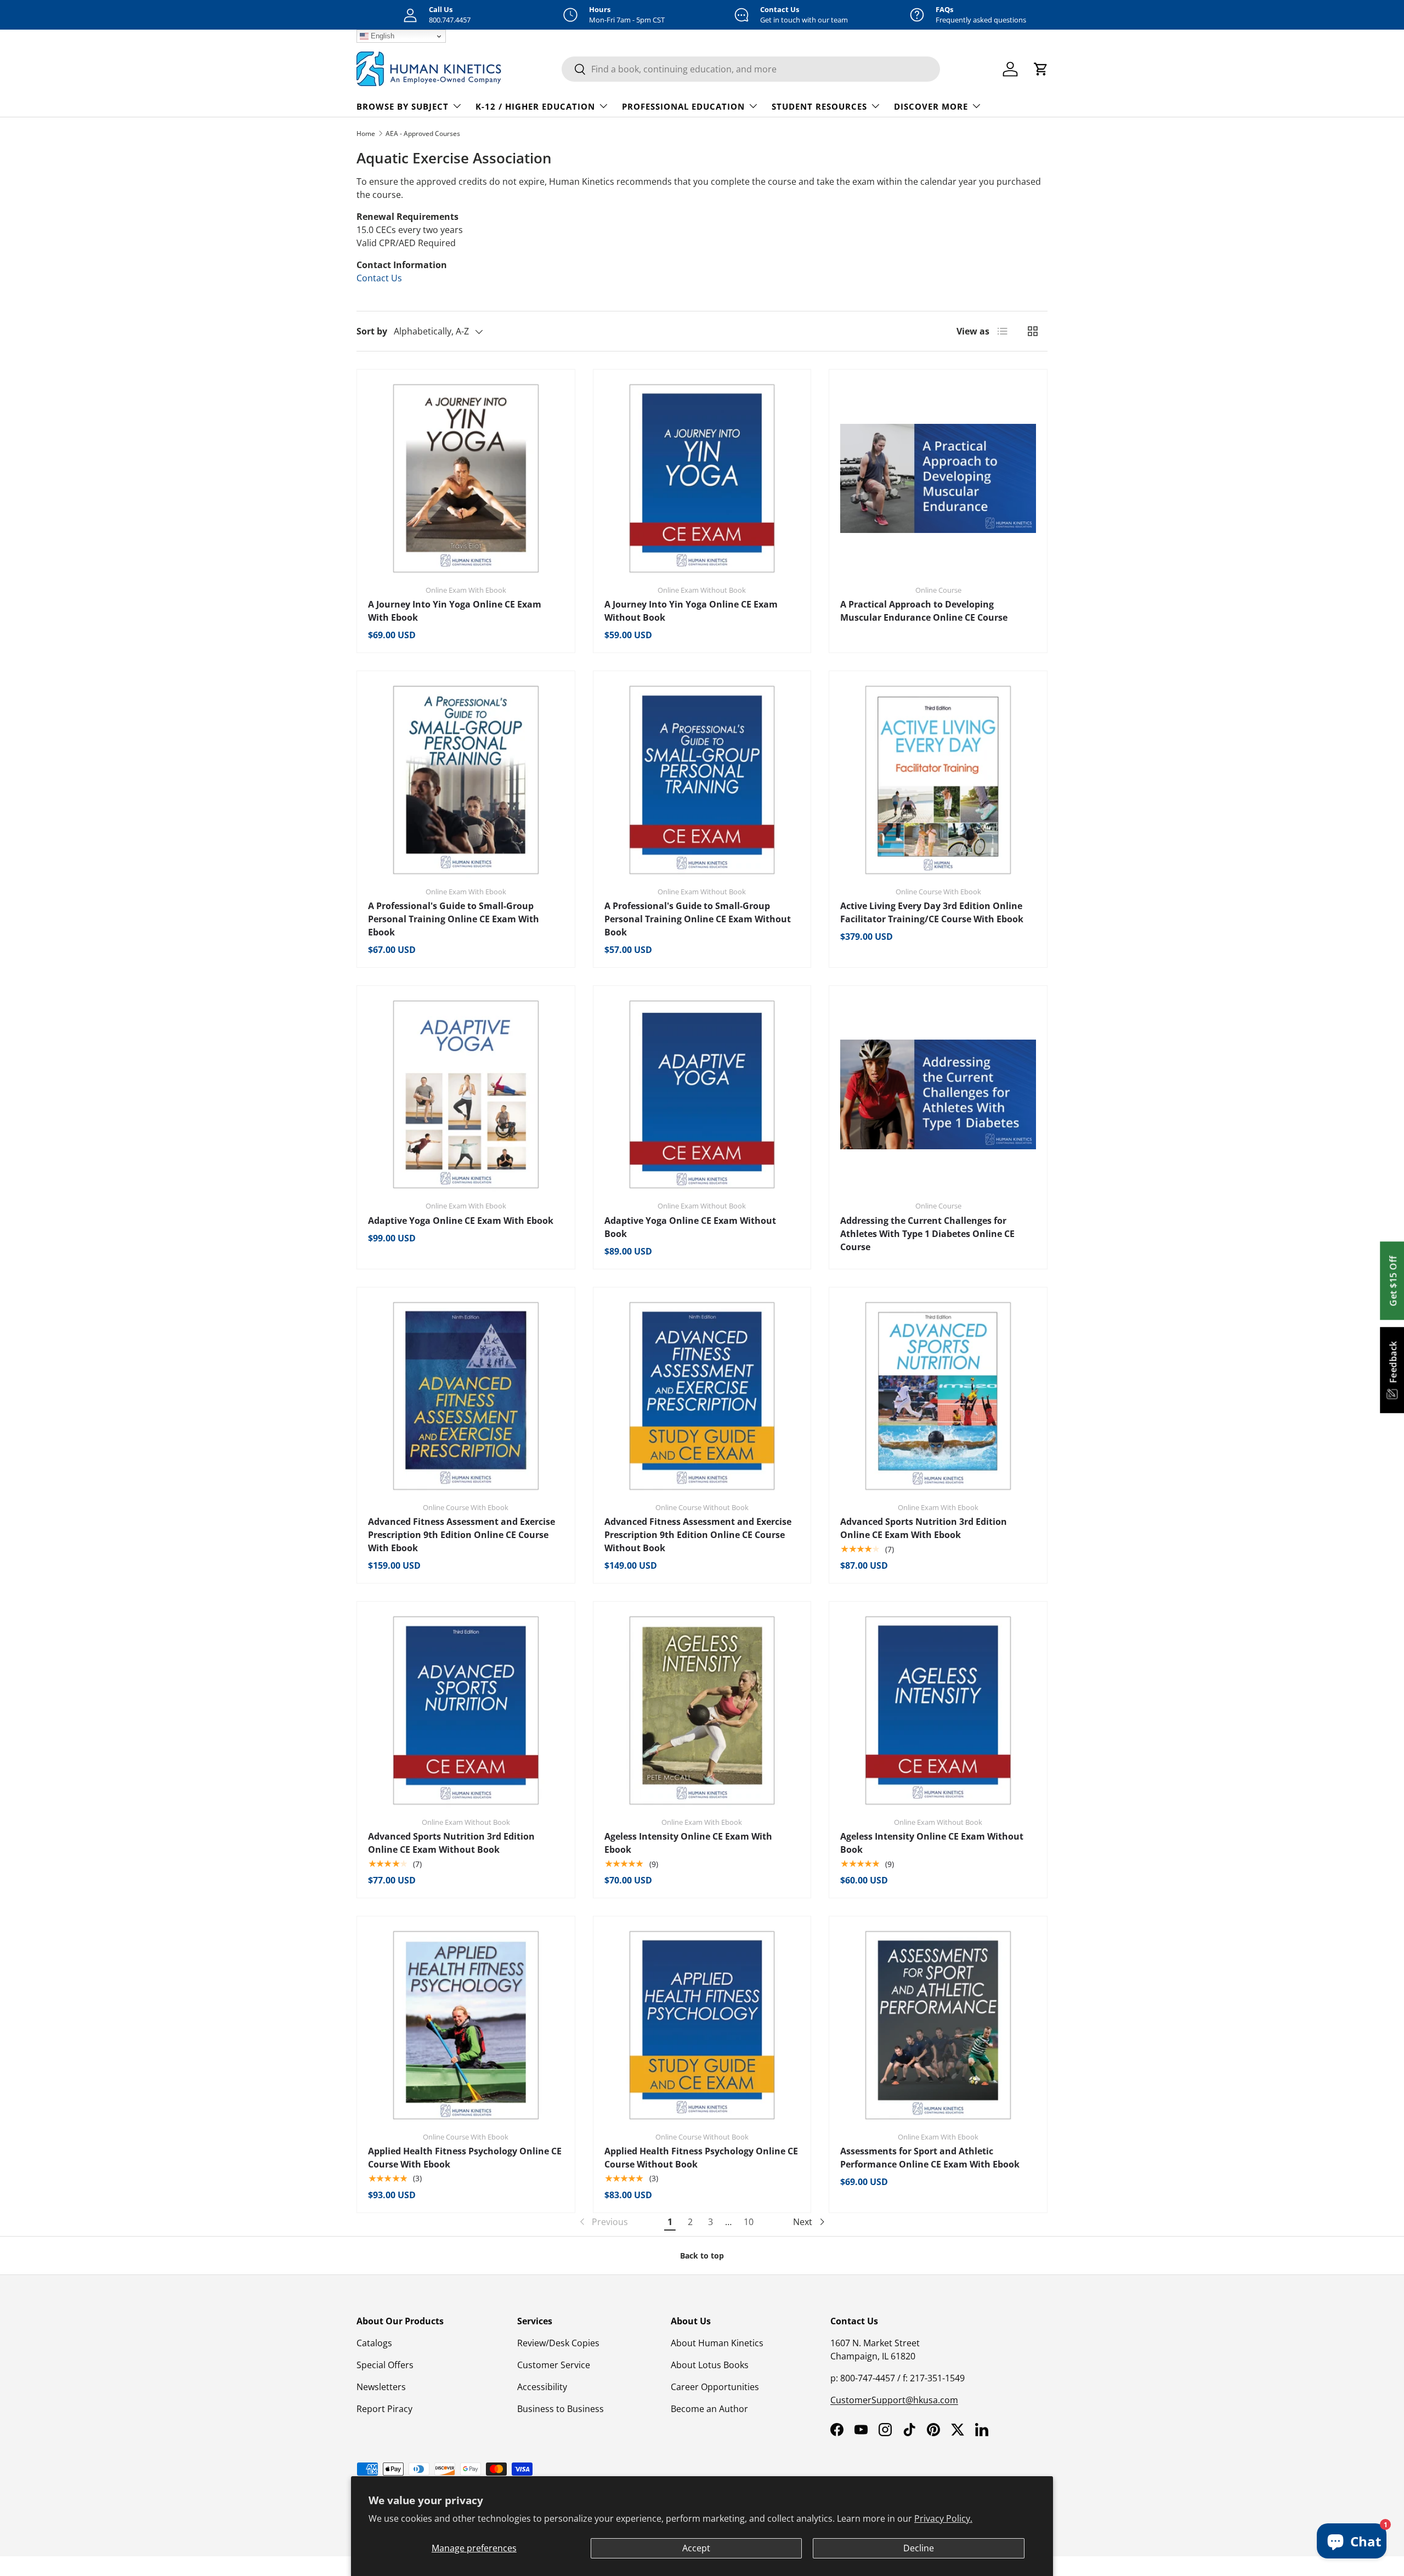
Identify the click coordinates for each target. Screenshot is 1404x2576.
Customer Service (554, 2365)
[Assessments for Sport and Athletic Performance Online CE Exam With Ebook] (938, 2025)
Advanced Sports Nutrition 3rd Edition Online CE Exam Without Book (451, 1843)
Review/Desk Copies (558, 2343)
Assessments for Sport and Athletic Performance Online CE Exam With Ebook (930, 2158)
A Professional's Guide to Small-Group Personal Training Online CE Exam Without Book (698, 919)
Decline (919, 2548)
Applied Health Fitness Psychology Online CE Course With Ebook (465, 2158)
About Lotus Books (710, 2365)
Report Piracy (384, 2409)
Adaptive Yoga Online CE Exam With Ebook (461, 1221)
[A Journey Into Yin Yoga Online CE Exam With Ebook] (466, 478)
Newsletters (381, 2387)
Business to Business (561, 2409)
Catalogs (374, 2343)
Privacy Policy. (943, 2518)
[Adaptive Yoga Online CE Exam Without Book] (702, 1095)
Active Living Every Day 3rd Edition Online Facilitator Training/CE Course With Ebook (932, 912)
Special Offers (385, 2365)
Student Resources (819, 106)
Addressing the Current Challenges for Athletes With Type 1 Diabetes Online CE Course (927, 1234)
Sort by (372, 331)
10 (749, 2222)
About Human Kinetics (717, 2343)
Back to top (702, 2256)
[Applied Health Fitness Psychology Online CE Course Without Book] (702, 2025)
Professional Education (683, 106)
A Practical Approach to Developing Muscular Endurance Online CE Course (924, 611)
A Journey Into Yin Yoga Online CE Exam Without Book (691, 611)
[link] (603, 2222)
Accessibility (542, 2387)
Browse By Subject (403, 106)
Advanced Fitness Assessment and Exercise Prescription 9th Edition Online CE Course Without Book (698, 1535)
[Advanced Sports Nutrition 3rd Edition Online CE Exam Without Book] (466, 1710)
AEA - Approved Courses (423, 134)
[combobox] (751, 69)
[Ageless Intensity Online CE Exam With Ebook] (702, 1710)
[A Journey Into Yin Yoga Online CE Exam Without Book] (702, 478)
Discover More (931, 106)
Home (366, 134)
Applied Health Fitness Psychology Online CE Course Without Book (701, 2158)
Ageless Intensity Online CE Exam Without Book (932, 1843)
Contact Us (379, 278)
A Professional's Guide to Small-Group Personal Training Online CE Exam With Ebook (454, 919)
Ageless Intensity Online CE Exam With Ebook (688, 1843)
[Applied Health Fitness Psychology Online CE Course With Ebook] (466, 2025)
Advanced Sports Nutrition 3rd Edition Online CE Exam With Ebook (924, 1528)
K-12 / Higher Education (535, 106)
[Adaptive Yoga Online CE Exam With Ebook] (466, 1095)
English (381, 36)
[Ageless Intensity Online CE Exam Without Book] (938, 1710)
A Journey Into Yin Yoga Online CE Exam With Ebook (455, 611)
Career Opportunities (715, 2387)
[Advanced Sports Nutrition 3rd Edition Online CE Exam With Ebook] (938, 1396)
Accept (696, 2548)
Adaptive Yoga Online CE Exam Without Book (690, 1227)
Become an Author (709, 2409)
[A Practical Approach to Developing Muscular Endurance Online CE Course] (938, 478)
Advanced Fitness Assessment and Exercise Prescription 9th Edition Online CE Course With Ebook (462, 1535)
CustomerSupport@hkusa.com (894, 2400)
